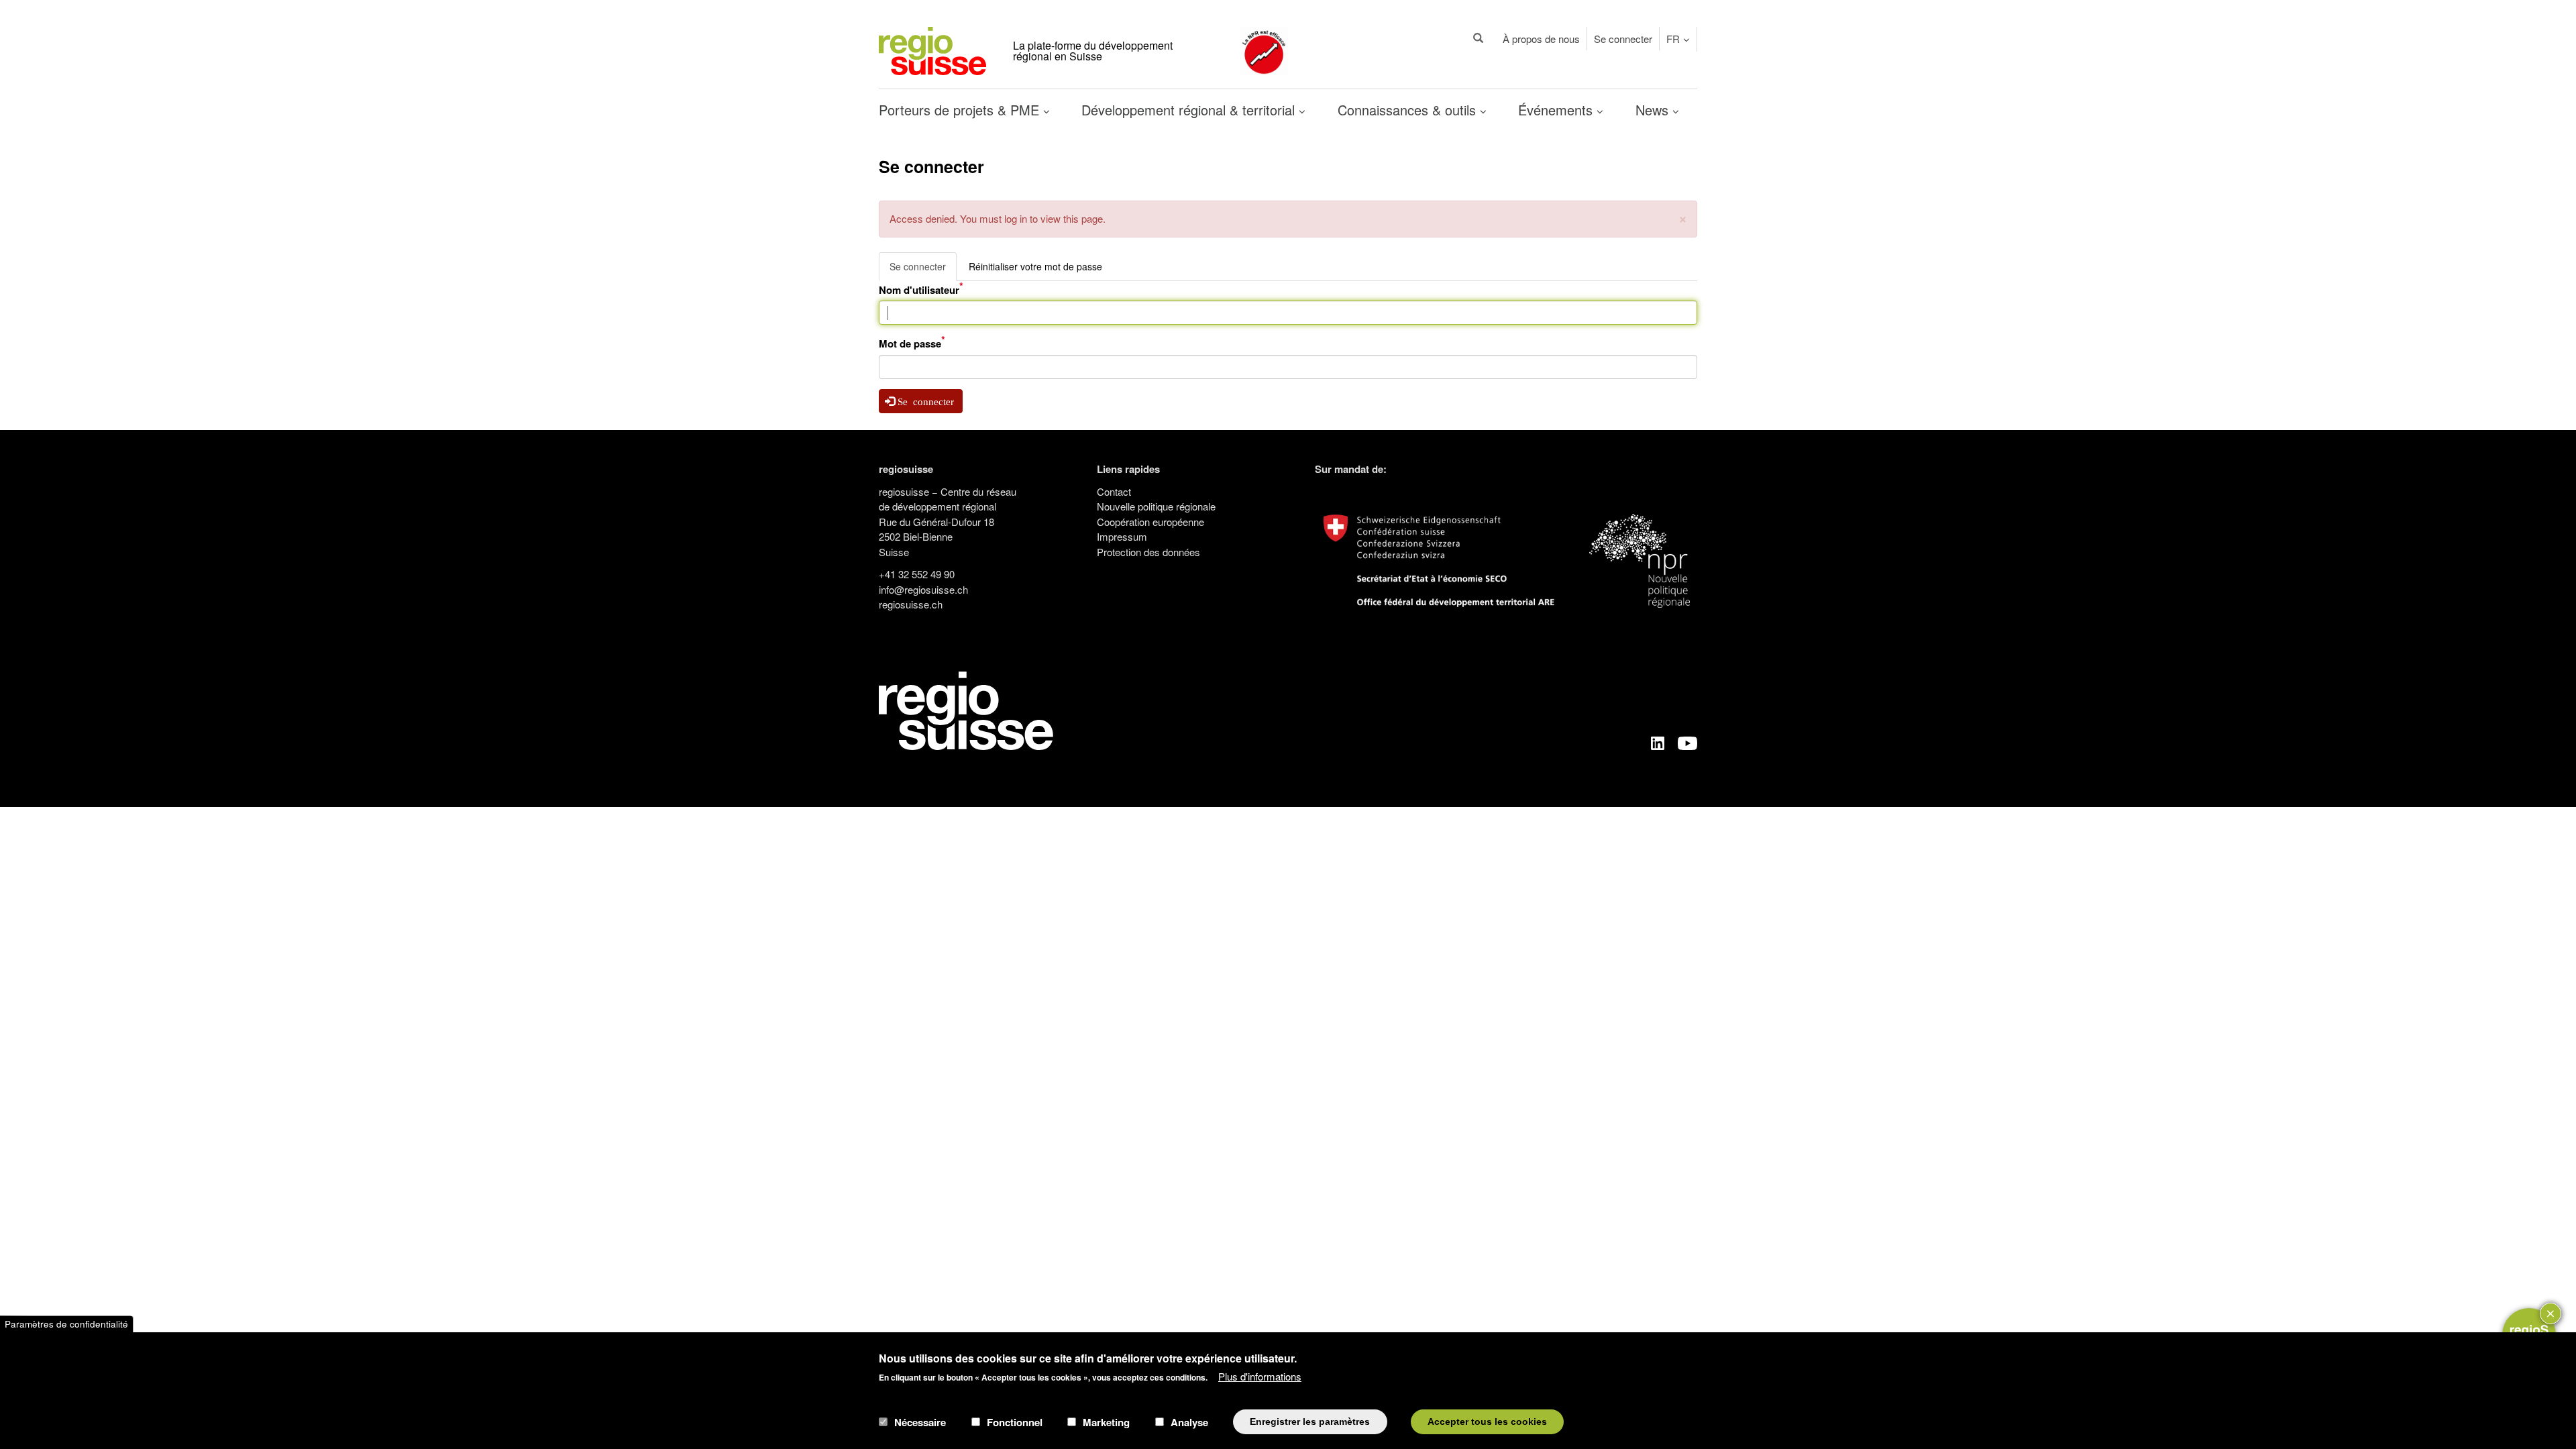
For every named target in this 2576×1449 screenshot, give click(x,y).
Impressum (1122, 536)
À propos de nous (1541, 39)
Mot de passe (910, 343)
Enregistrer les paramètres (1310, 1421)
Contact (1114, 491)
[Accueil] (932, 49)
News (1654, 110)
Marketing (1106, 1421)
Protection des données (1148, 552)
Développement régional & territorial (1190, 110)
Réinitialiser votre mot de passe (1035, 266)
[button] (1683, 218)
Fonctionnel (1015, 1421)
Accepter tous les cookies (1487, 1421)
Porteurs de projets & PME (961, 110)
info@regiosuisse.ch (923, 589)
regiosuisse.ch (911, 604)
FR (1673, 39)
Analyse (1189, 1421)
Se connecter (1623, 39)
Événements (1557, 110)
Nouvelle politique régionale (1156, 506)
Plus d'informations (1260, 1376)
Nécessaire (920, 1421)
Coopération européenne (1150, 522)
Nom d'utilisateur (919, 290)
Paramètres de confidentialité (66, 1324)
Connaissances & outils (1409, 110)
